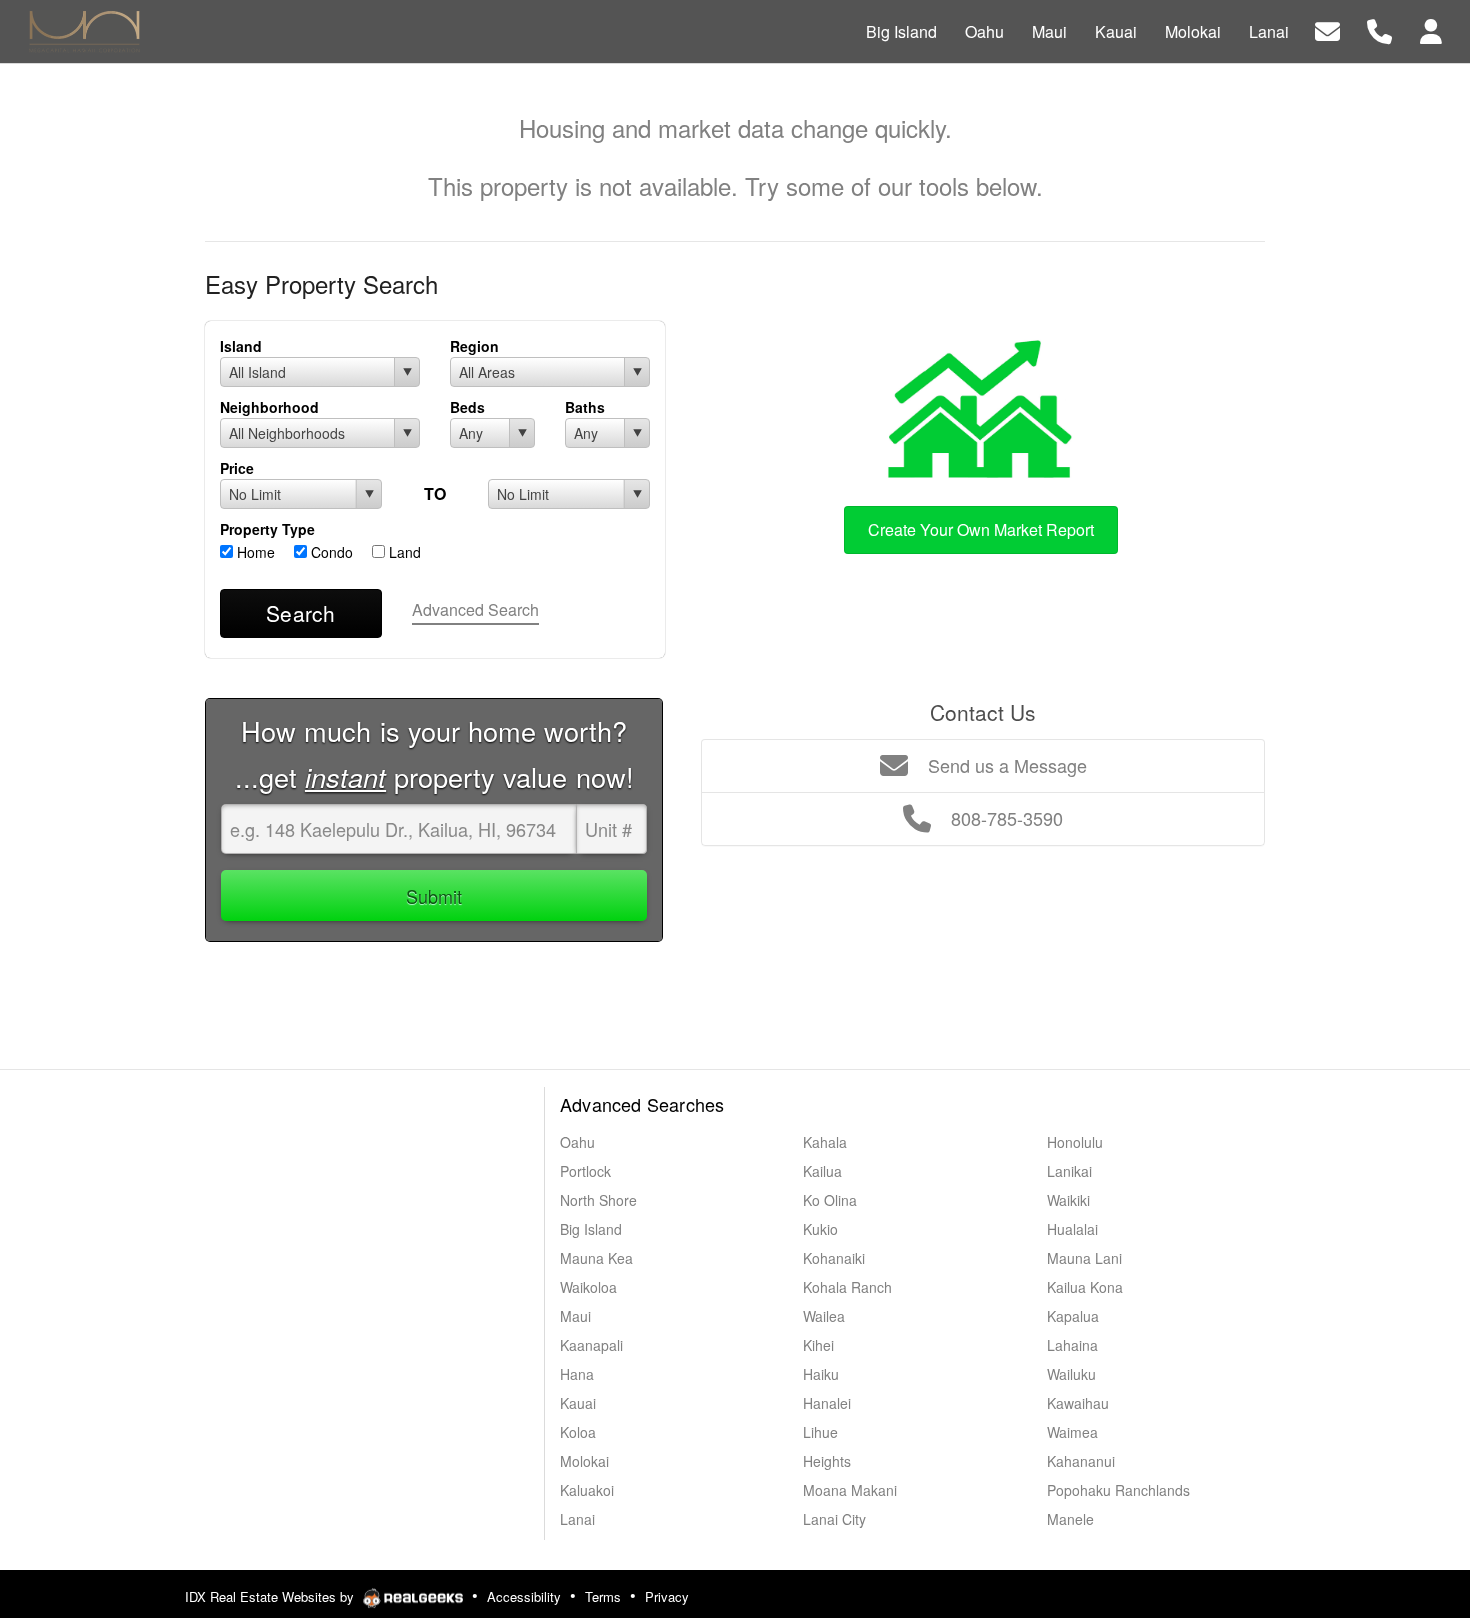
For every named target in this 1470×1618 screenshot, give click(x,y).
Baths (585, 407)
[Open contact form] (1327, 29)
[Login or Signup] (1431, 29)
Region (474, 346)
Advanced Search (475, 609)
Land (403, 552)
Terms (603, 1596)
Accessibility (524, 1596)
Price (237, 468)
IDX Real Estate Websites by (271, 1596)
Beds (467, 407)
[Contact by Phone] (1379, 29)
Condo (330, 552)
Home (254, 552)
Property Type (267, 529)
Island (241, 346)
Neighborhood (269, 407)
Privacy (667, 1596)
